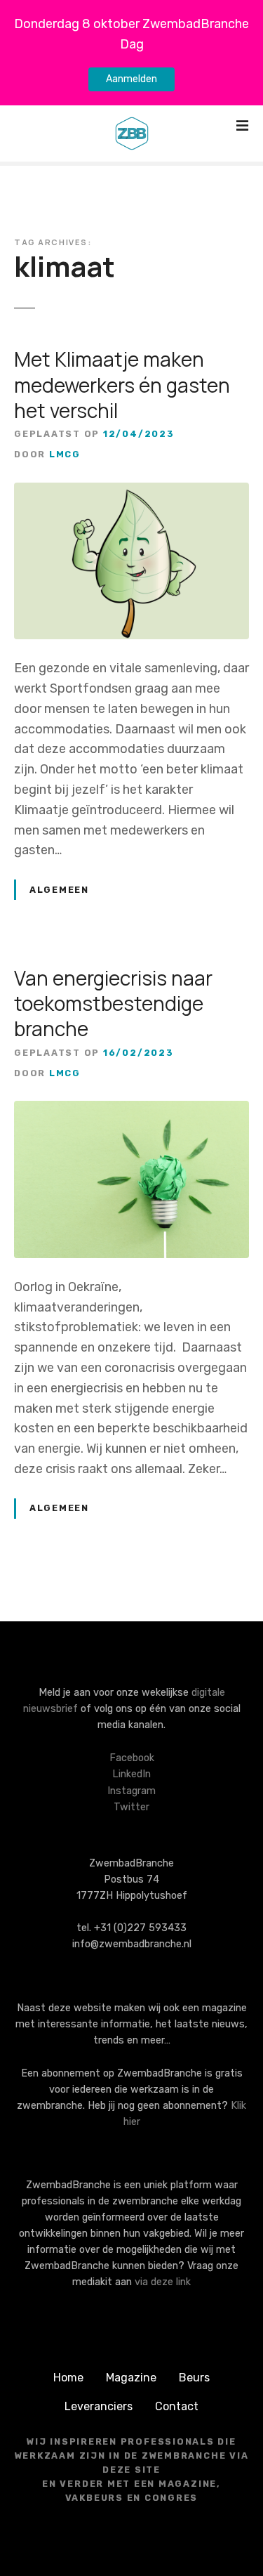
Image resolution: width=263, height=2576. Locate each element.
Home (68, 2378)
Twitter (131, 1807)
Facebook (132, 1758)
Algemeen (59, 890)
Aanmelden (131, 79)
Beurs (194, 2378)
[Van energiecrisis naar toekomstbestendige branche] (131, 1111)
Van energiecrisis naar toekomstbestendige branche (113, 1003)
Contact (177, 2406)
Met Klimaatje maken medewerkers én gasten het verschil (122, 385)
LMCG (65, 454)
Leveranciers (99, 2406)
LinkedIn (131, 1774)
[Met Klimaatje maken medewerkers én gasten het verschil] (131, 492)
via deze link (163, 2282)
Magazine (131, 2378)
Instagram (131, 1791)
